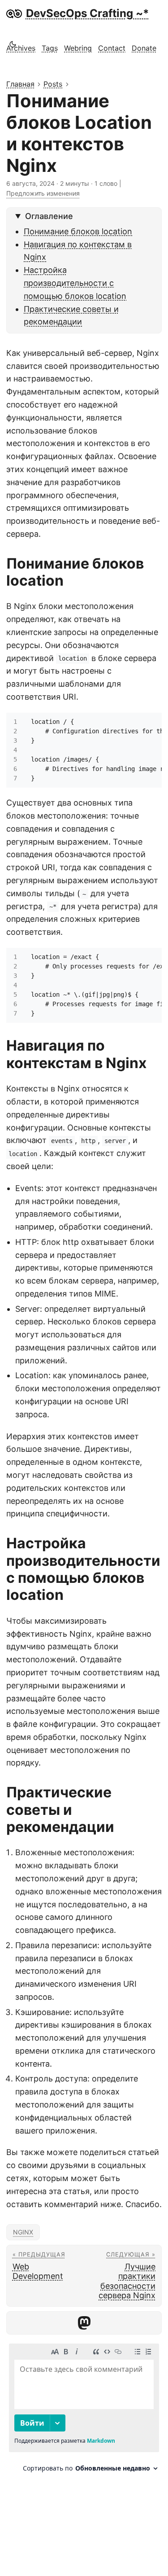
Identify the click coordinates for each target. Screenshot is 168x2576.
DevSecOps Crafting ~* (88, 13)
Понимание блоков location (78, 231)
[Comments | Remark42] (84, 2411)
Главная (20, 84)
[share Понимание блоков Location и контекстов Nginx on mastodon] (84, 2323)
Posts (53, 84)
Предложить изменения (43, 193)
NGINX (23, 2232)
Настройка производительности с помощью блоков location (75, 283)
